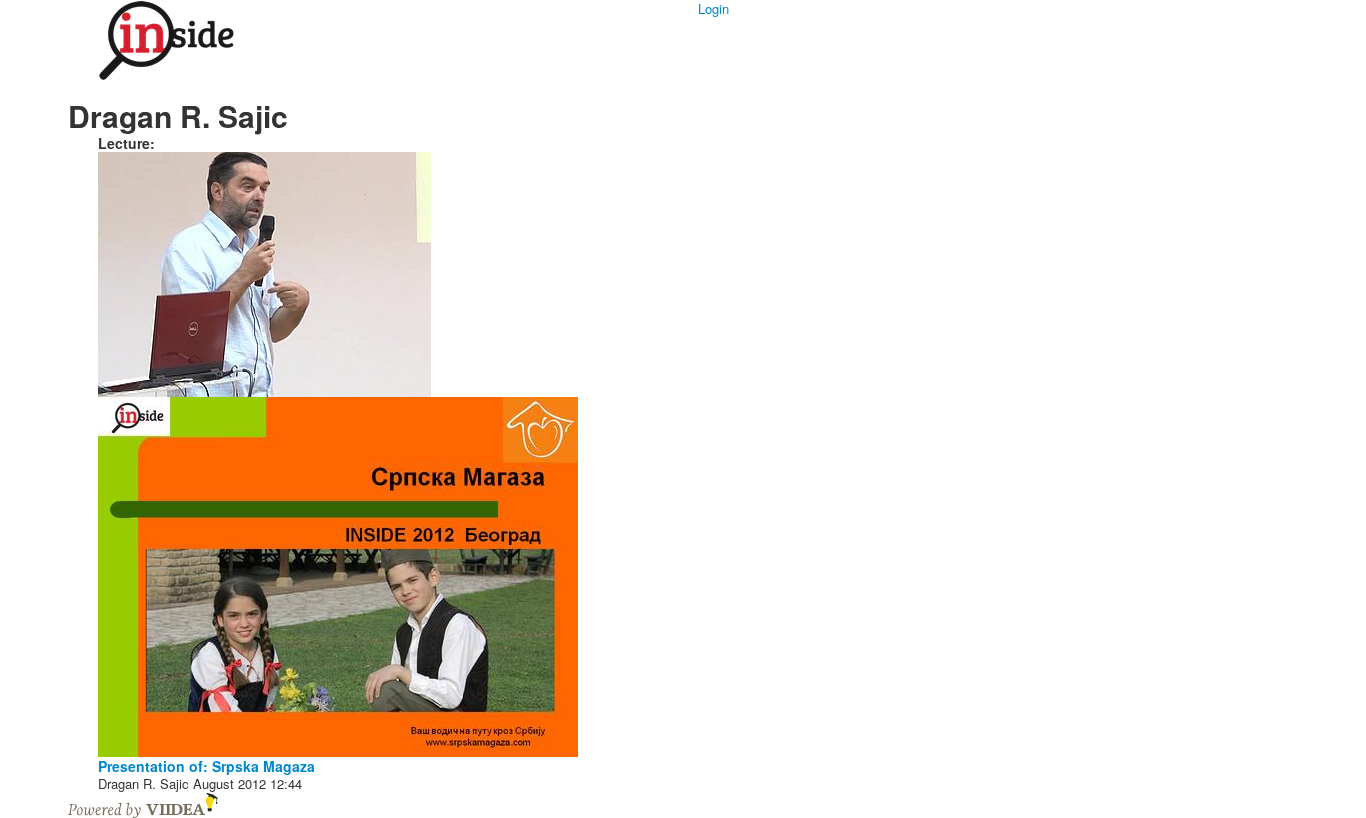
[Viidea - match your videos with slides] (143, 803)
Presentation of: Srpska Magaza (206, 766)
